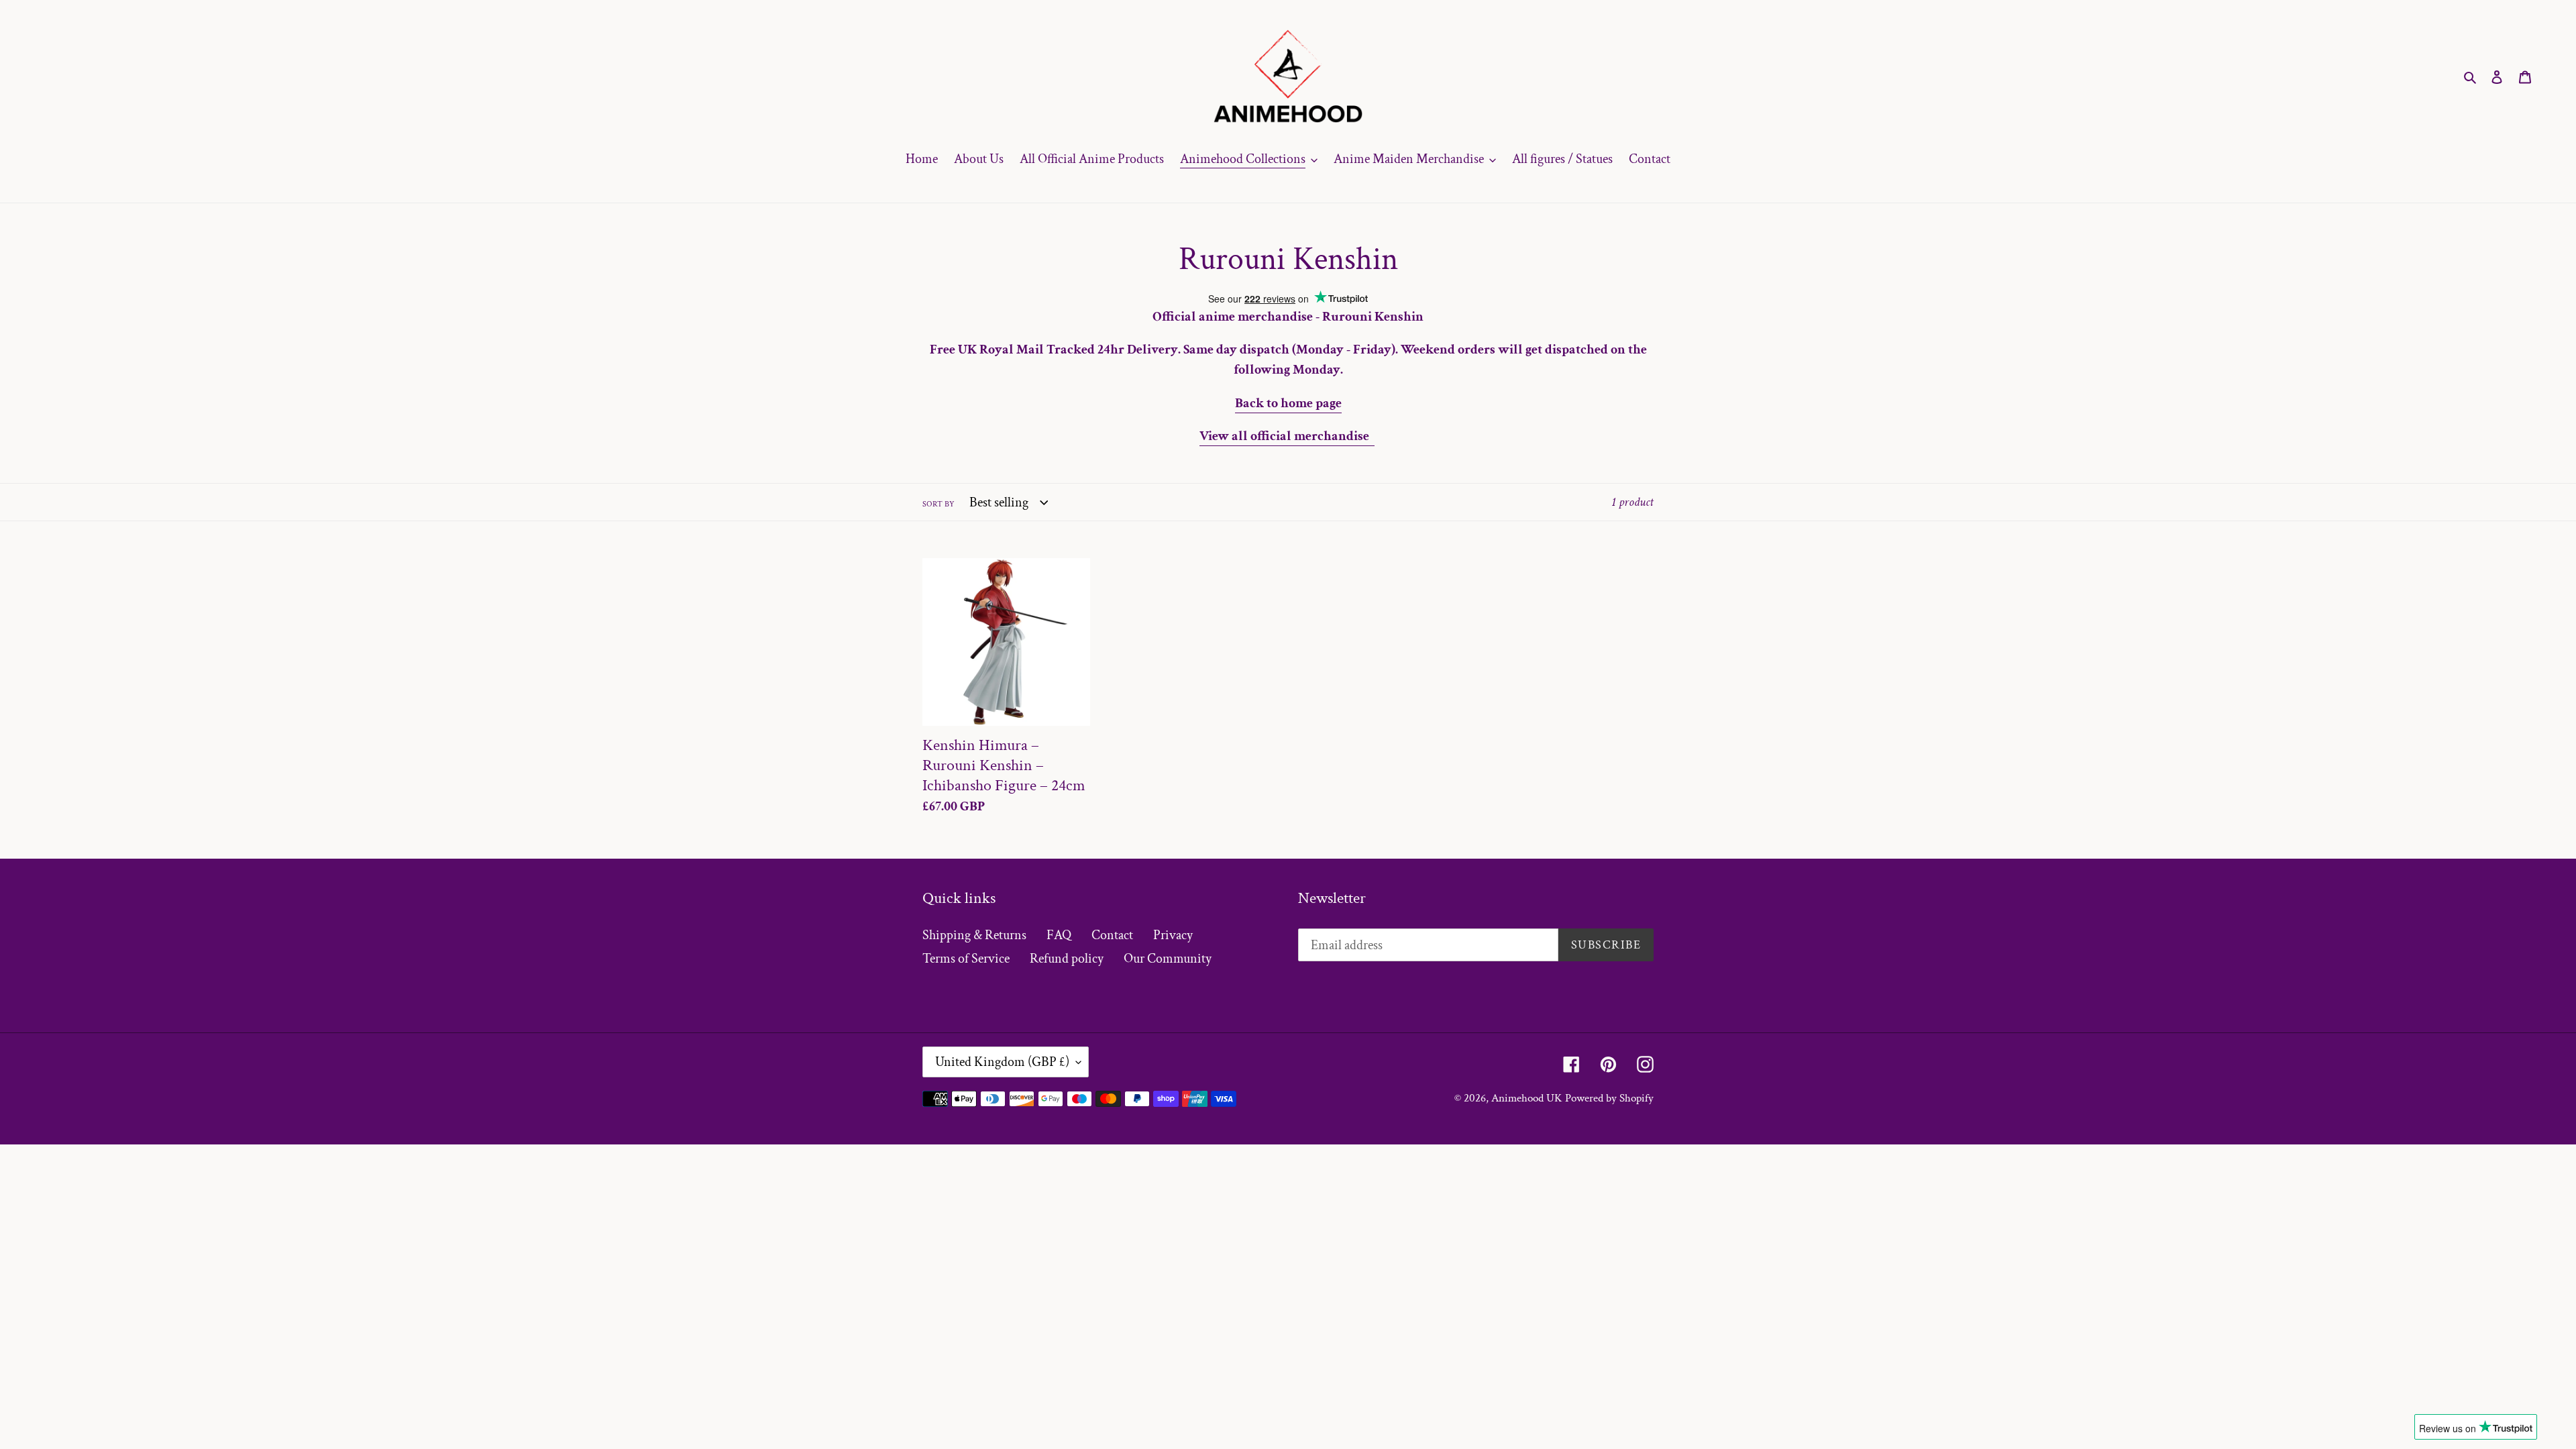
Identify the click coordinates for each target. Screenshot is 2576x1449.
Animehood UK (1527, 1098)
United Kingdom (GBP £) (1002, 1062)
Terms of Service (966, 959)
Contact (1112, 935)
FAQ (1059, 935)
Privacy (1173, 935)
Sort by (938, 504)
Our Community (1168, 959)
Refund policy (1067, 959)
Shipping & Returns (974, 935)
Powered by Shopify (1609, 1098)
